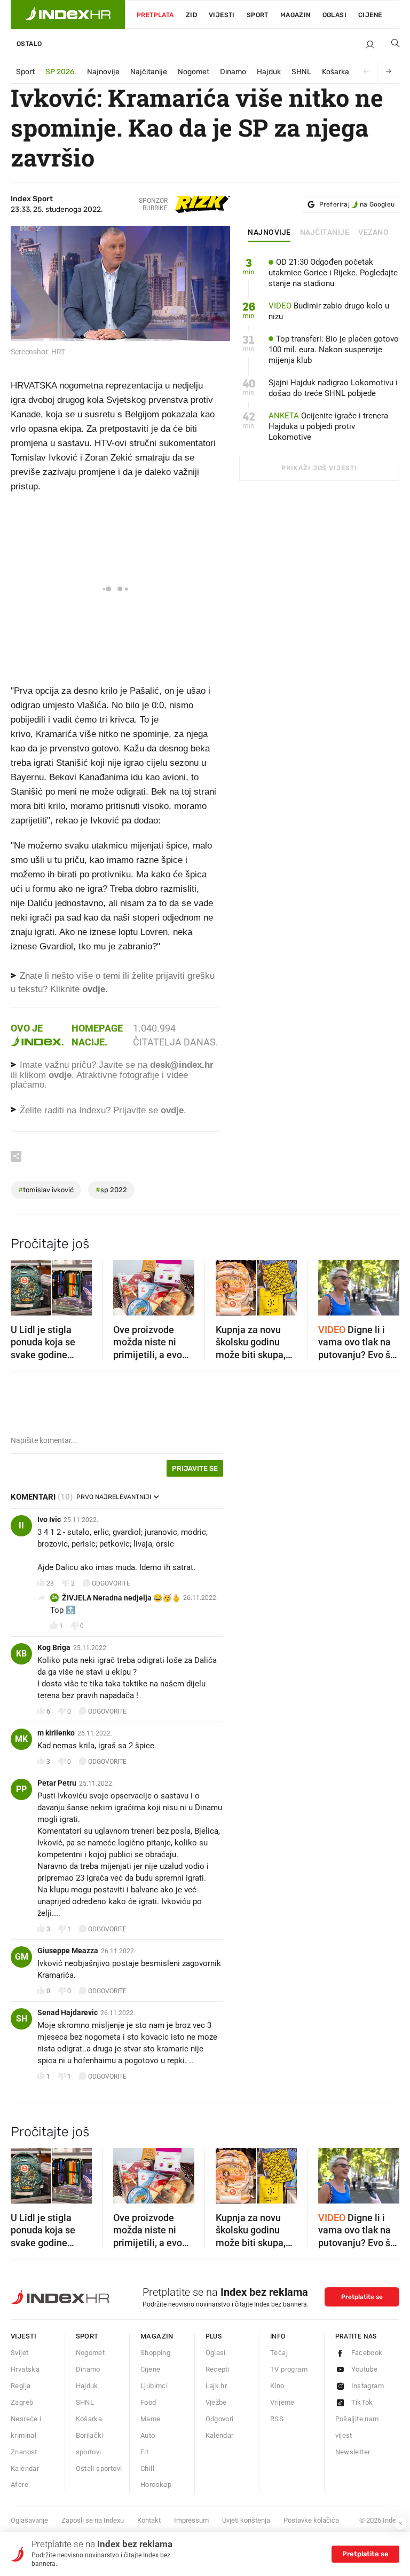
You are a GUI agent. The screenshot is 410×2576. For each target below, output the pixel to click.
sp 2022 (111, 1190)
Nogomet (194, 72)
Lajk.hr (216, 2386)
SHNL (301, 72)
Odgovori (220, 2419)
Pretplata (155, 15)
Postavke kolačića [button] (311, 2520)
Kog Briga (54, 1647)
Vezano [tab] (373, 233)
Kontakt (149, 2520)
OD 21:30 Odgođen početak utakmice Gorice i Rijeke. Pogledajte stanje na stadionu (333, 273)
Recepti (218, 2369)
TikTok (362, 2402)
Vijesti (222, 15)
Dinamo (233, 72)
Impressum (191, 2520)
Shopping (155, 2353)
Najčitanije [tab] (325, 233)
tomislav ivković (46, 1190)
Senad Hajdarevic (68, 2012)
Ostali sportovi (99, 2468)
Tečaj (279, 2353)
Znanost (24, 2452)
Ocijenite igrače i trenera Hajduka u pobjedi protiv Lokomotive (328, 426)
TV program (289, 2369)
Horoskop (156, 2484)
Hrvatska (25, 2369)
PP (21, 1789)
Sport (258, 15)
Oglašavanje (29, 2520)
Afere (19, 2484)
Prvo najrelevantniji (114, 1497)
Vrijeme (282, 2402)
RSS (277, 2419)
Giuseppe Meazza (68, 1951)
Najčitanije (149, 72)
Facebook (367, 2353)
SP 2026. (61, 72)
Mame (151, 2419)
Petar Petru (57, 1783)
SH (22, 2019)
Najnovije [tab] (269, 233)
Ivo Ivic (49, 1519)
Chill (147, 2468)
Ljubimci (154, 2386)
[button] (24, 1285)
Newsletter (353, 2452)
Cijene (370, 15)
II (21, 1525)
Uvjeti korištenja (246, 2520)
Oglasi (334, 15)
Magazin (157, 2336)
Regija (21, 2386)
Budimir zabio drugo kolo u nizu (329, 311)
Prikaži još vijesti (319, 468)
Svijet (19, 2353)
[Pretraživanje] (391, 45)
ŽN (55, 1598)
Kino (277, 2386)
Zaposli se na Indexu (93, 2520)
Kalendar (25, 2468)
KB (21, 1654)
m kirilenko (56, 1733)
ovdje (60, 1075)
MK (21, 1739)
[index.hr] (68, 14)
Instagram (368, 2386)
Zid (191, 15)
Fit (144, 2452)
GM (22, 1957)
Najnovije (103, 72)
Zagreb (22, 2402)
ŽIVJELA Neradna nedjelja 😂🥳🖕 (121, 1598)
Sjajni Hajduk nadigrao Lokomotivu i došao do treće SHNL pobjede (333, 388)
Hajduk (269, 72)
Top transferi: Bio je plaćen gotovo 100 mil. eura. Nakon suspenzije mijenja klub (334, 350)
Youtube (365, 2369)
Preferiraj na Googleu (357, 204)
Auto (148, 2435)
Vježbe (216, 2402)
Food (148, 2402)
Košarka (336, 72)
